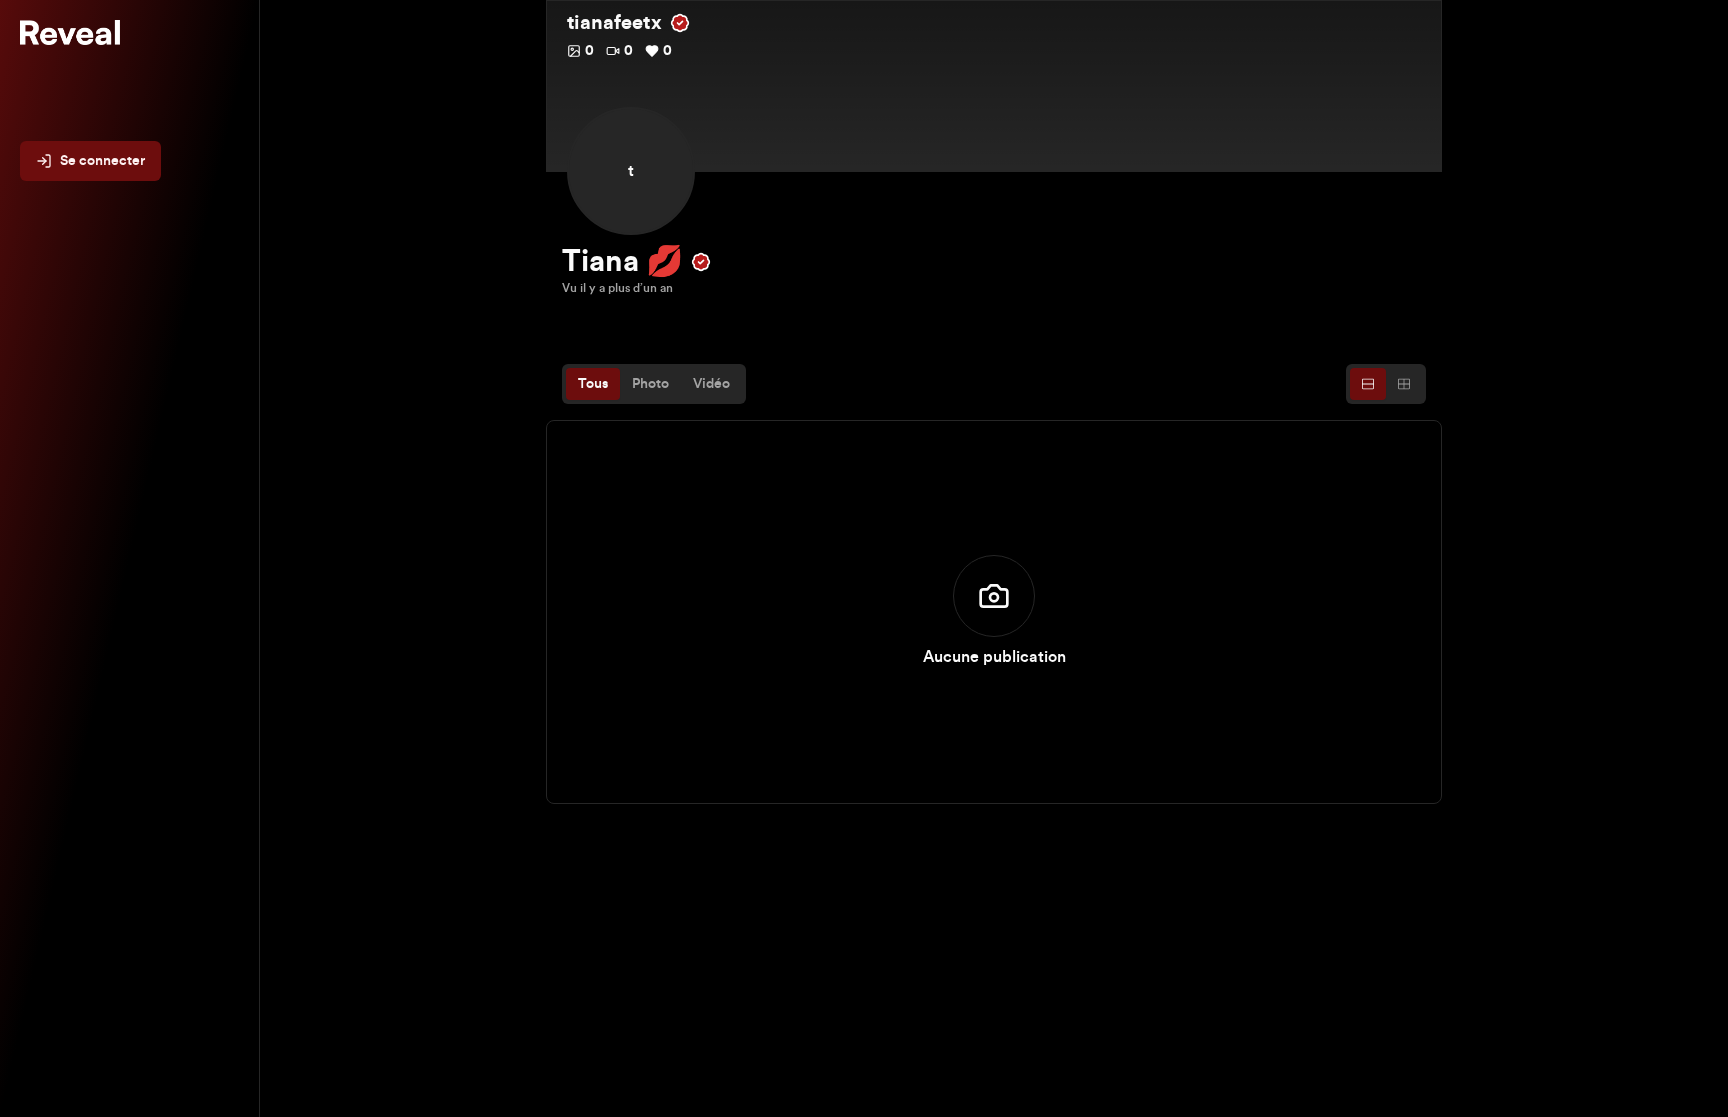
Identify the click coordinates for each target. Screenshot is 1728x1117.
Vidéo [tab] (711, 384)
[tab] (1368, 384)
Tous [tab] (593, 384)
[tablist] (654, 384)
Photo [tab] (650, 384)
